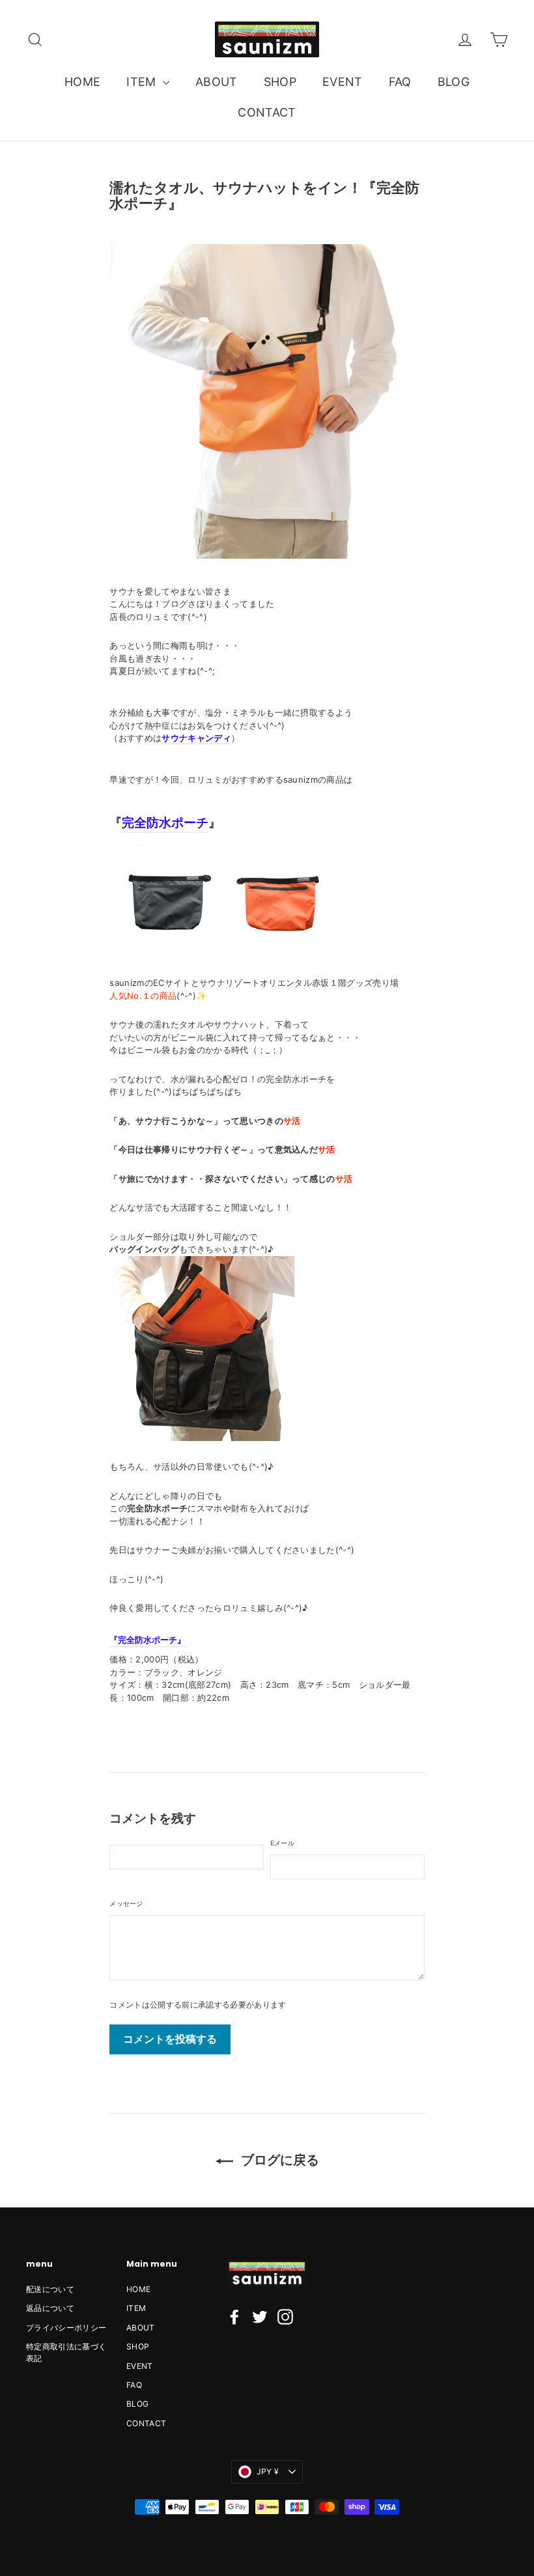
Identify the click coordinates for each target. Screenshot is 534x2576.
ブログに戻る (279, 2160)
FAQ (400, 82)
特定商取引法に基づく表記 (66, 2352)
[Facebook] (234, 2317)
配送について (50, 2289)
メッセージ (126, 1903)
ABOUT (217, 82)
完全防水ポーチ (165, 823)
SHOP (280, 82)
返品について (50, 2308)
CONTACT (267, 112)
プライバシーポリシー (66, 2328)
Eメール (282, 1843)
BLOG (454, 82)
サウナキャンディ (196, 738)
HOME (82, 82)
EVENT (343, 82)
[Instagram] (285, 2317)
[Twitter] (260, 2317)
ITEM (143, 82)
